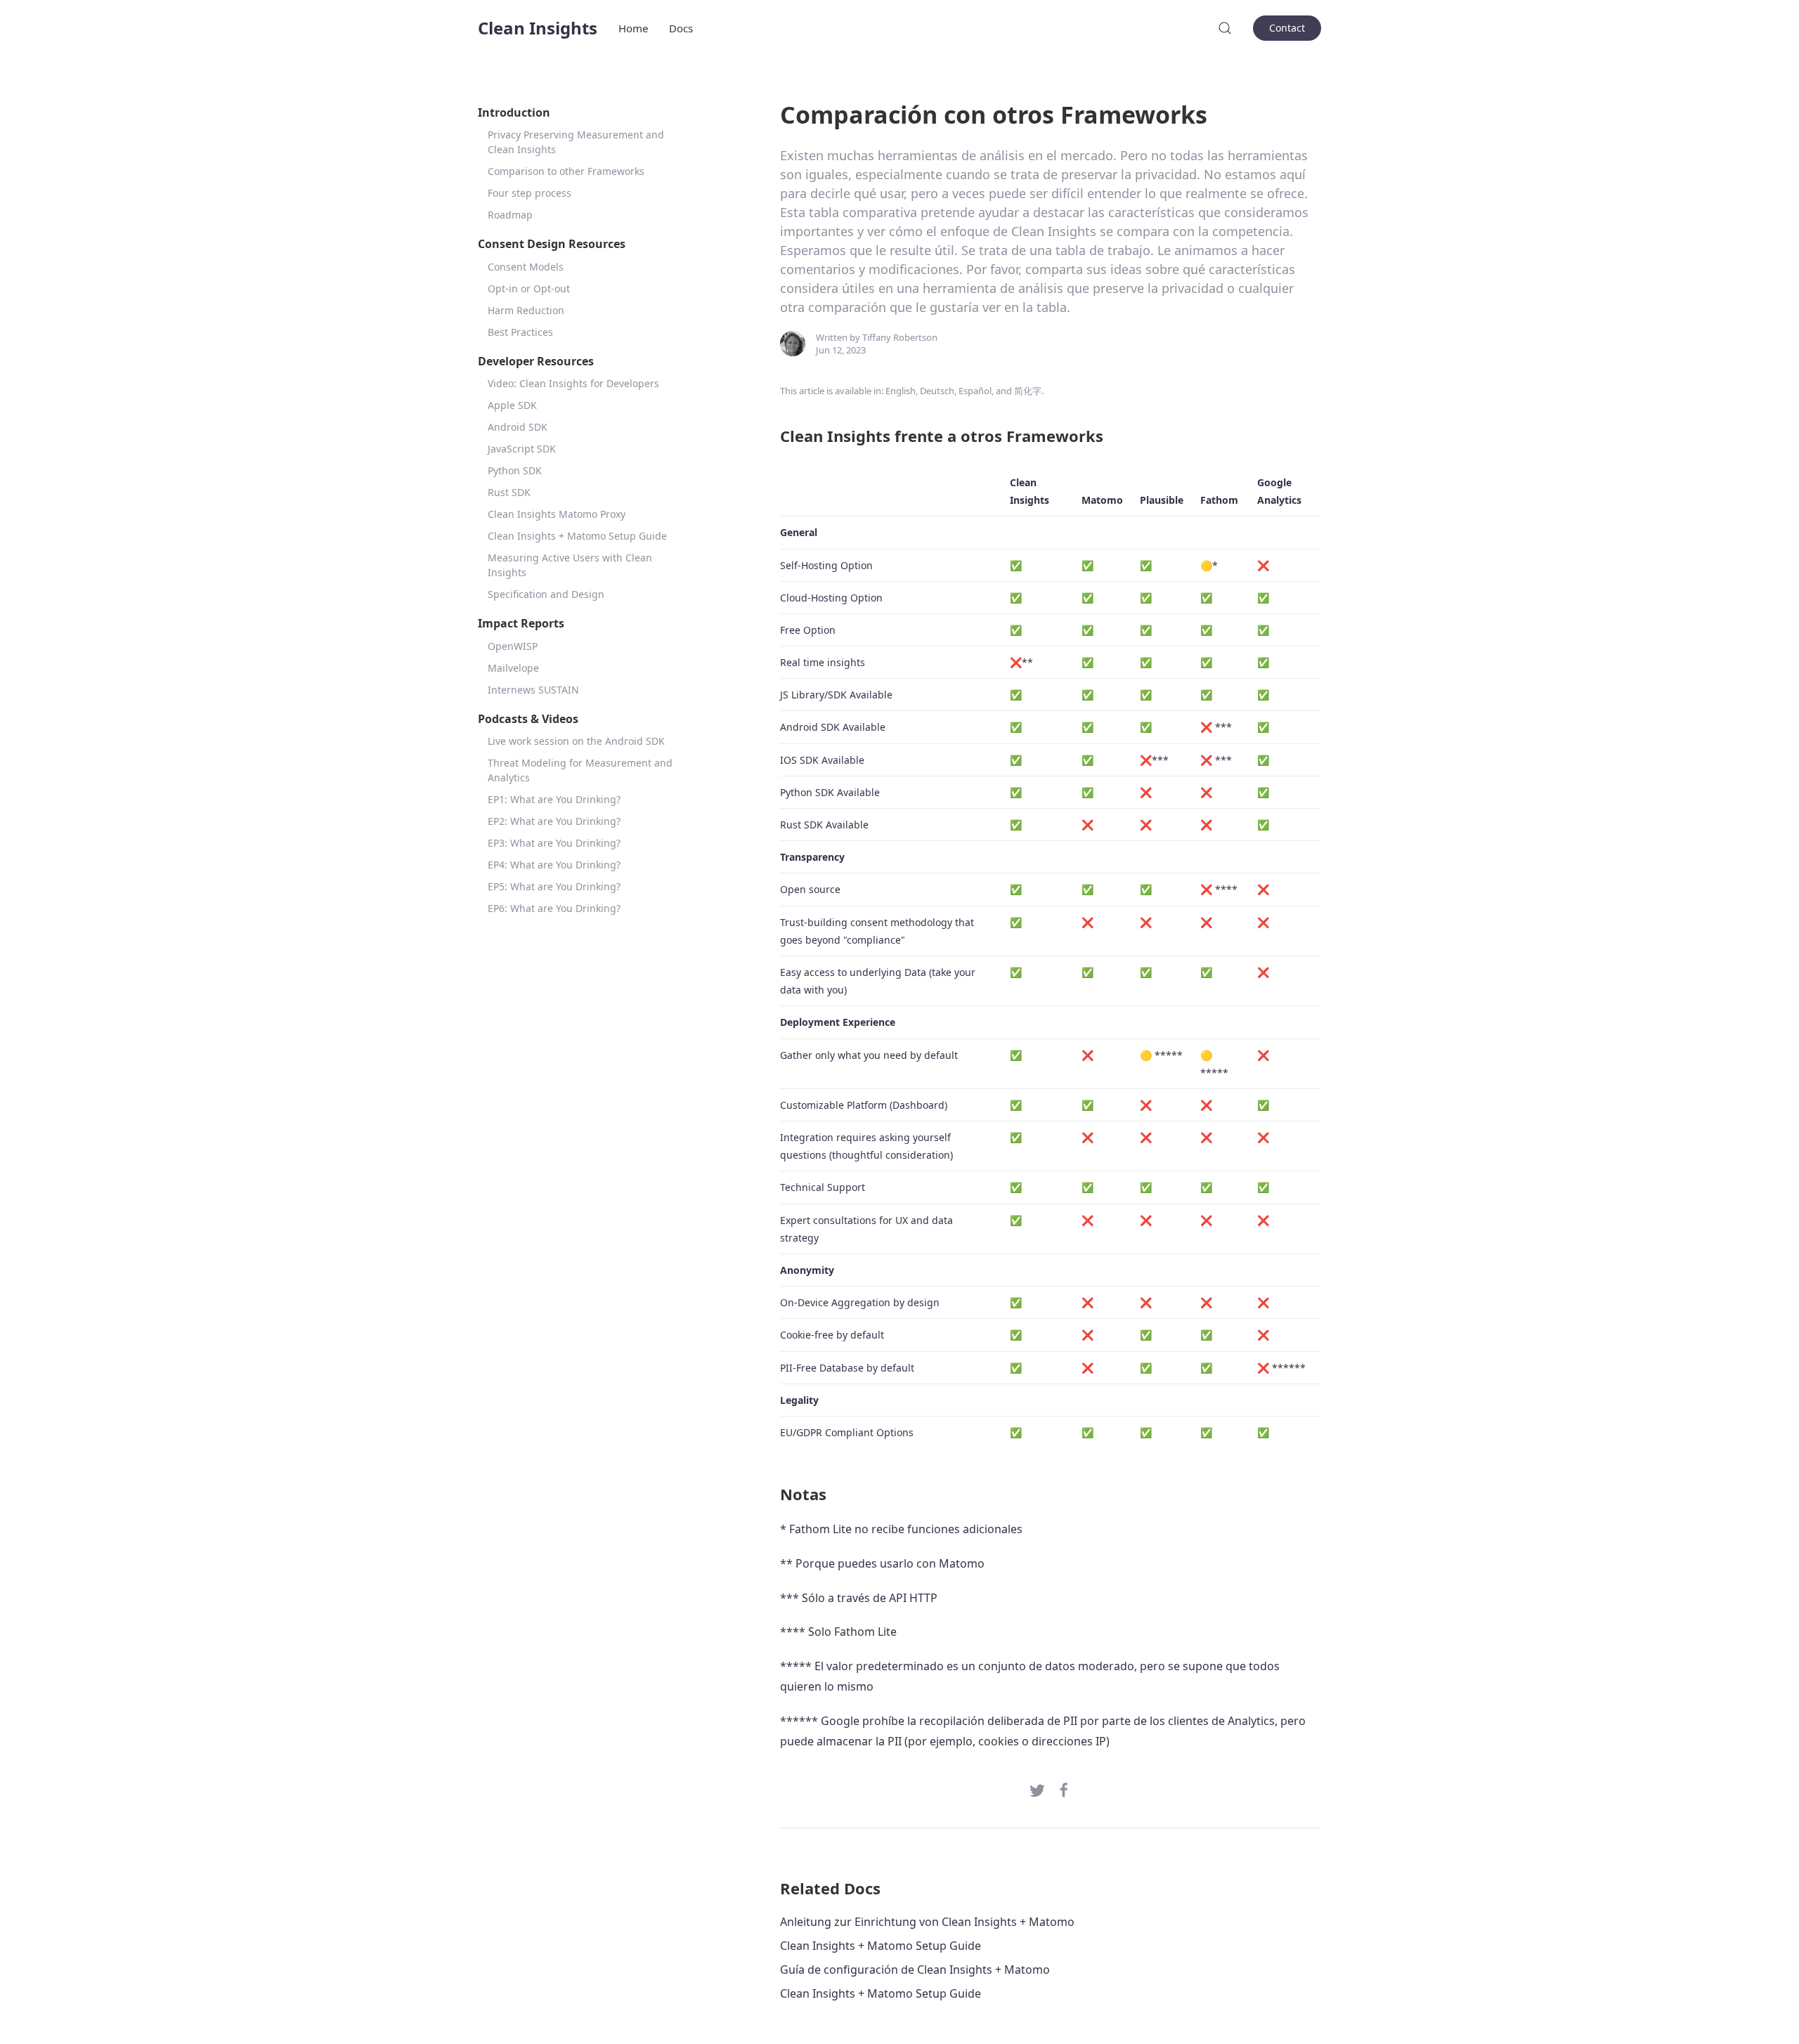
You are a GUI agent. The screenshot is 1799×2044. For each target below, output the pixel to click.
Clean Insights (538, 28)
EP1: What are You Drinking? (554, 799)
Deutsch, (938, 391)
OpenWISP (513, 646)
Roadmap (510, 215)
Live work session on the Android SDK (576, 741)
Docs (681, 28)
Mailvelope (513, 668)
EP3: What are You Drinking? (554, 843)
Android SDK (518, 427)
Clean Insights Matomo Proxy (557, 514)
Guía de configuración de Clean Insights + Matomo (915, 1970)
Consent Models (526, 267)
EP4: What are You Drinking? (554, 865)
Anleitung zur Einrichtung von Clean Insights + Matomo (927, 1922)
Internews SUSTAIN (533, 690)
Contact (1287, 28)
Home (633, 28)
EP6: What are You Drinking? (554, 908)
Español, (976, 391)
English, (902, 391)
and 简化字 (1019, 391)
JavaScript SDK (522, 449)
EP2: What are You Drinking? (554, 821)
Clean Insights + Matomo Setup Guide (577, 536)
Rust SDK (509, 492)
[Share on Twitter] (1037, 1789)
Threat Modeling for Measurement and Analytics (580, 770)
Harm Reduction (526, 310)
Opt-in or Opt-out (529, 288)
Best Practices (520, 332)
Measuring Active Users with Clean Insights (570, 565)
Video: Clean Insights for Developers (573, 383)
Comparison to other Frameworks (566, 171)
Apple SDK (512, 405)
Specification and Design (546, 594)
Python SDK (515, 470)
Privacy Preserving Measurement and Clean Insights (576, 142)
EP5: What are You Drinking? (554, 886)
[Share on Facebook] (1064, 1789)
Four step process (530, 193)
